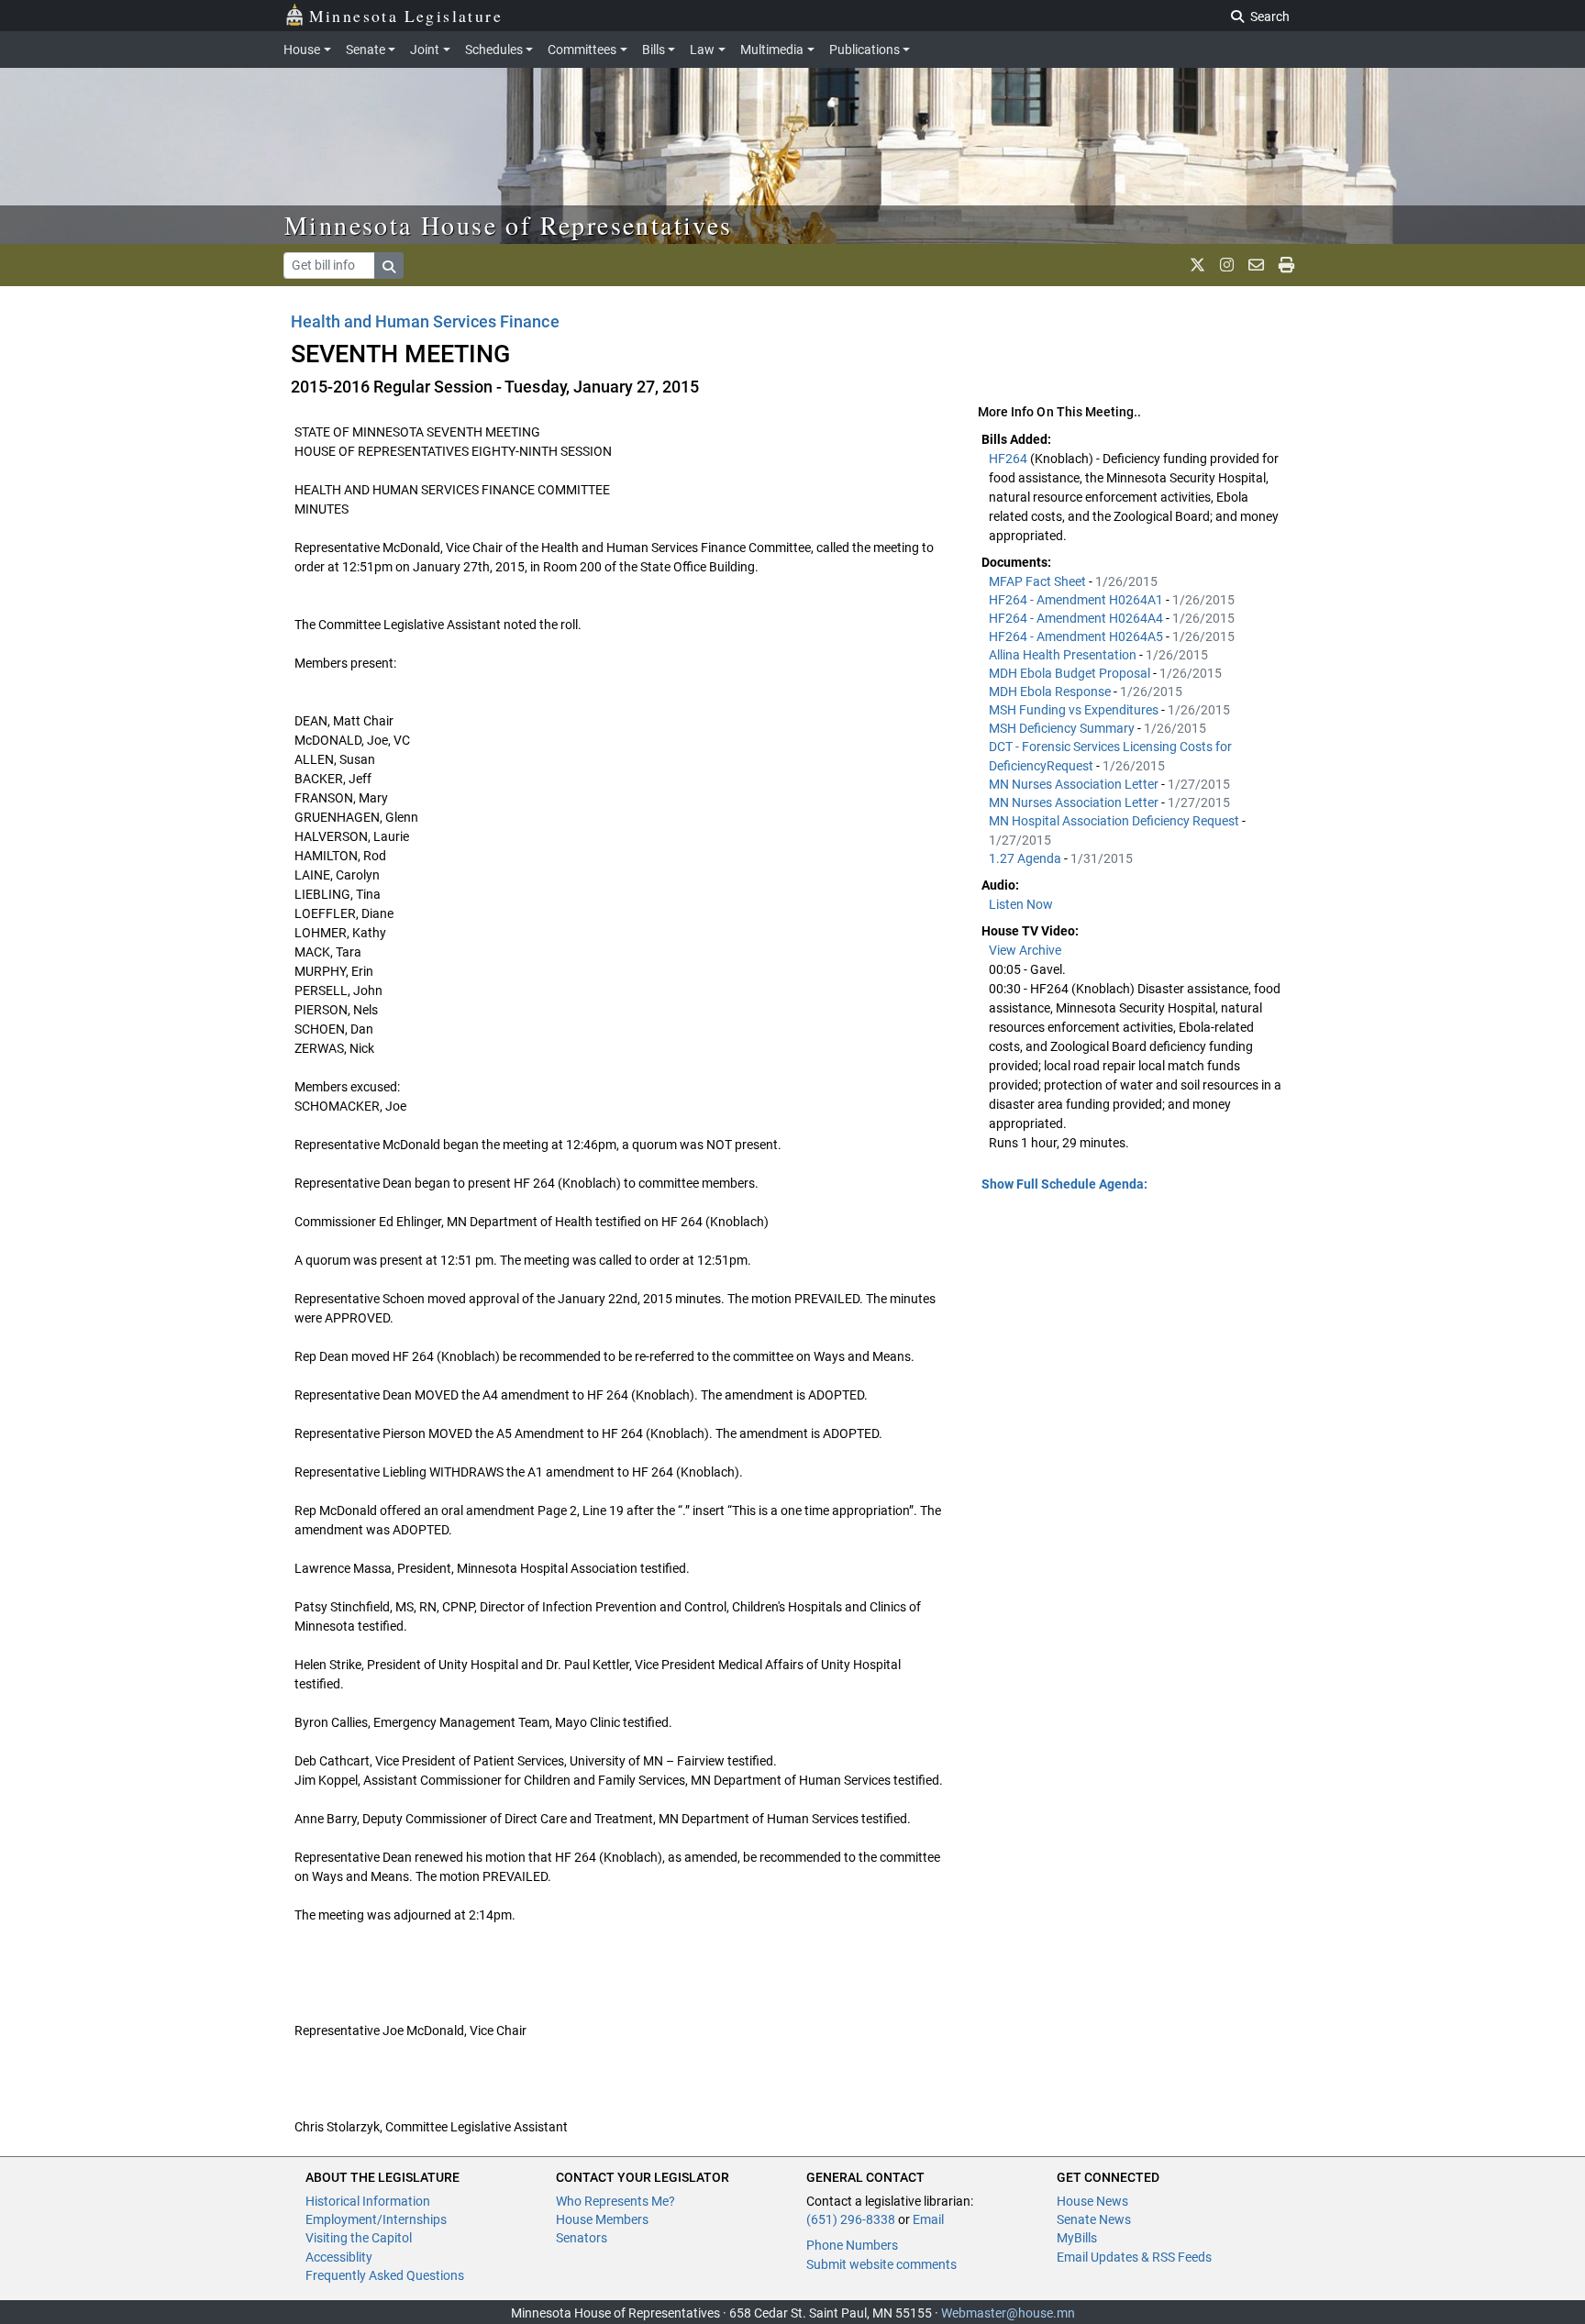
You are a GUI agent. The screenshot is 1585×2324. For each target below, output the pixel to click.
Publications (865, 50)
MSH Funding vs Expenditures (1075, 710)
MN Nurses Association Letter (1075, 784)
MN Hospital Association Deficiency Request (1115, 821)
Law (702, 50)
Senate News (1094, 2219)
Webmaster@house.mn (1008, 2313)
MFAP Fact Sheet (1039, 581)
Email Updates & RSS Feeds (1134, 2257)
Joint (425, 50)
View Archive (1025, 950)
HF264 (1009, 459)
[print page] (1286, 265)
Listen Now (1021, 904)
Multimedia (772, 50)
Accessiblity (339, 2257)
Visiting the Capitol (359, 2238)
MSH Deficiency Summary (1063, 728)
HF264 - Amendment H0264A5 (1077, 636)
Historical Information (368, 2201)
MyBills (1077, 2238)
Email (928, 2219)
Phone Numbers (852, 2245)
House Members (602, 2219)
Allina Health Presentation (1064, 655)
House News (1092, 2201)
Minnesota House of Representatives (509, 225)
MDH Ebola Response (1051, 692)
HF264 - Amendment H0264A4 (1077, 618)
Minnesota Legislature (406, 16)
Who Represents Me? (615, 2201)
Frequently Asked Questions (385, 2275)
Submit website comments (881, 2264)
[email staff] (1256, 265)
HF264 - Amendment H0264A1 (1077, 600)
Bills (654, 50)
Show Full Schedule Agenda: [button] (1064, 1184)
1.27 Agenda (1026, 858)
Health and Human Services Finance (425, 321)
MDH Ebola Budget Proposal (1071, 673)
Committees (582, 50)
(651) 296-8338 (851, 2219)
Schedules (494, 50)
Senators (582, 2238)
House (302, 50)
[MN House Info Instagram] (1227, 265)
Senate (366, 50)
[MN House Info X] (1197, 265)
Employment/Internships (376, 2219)
